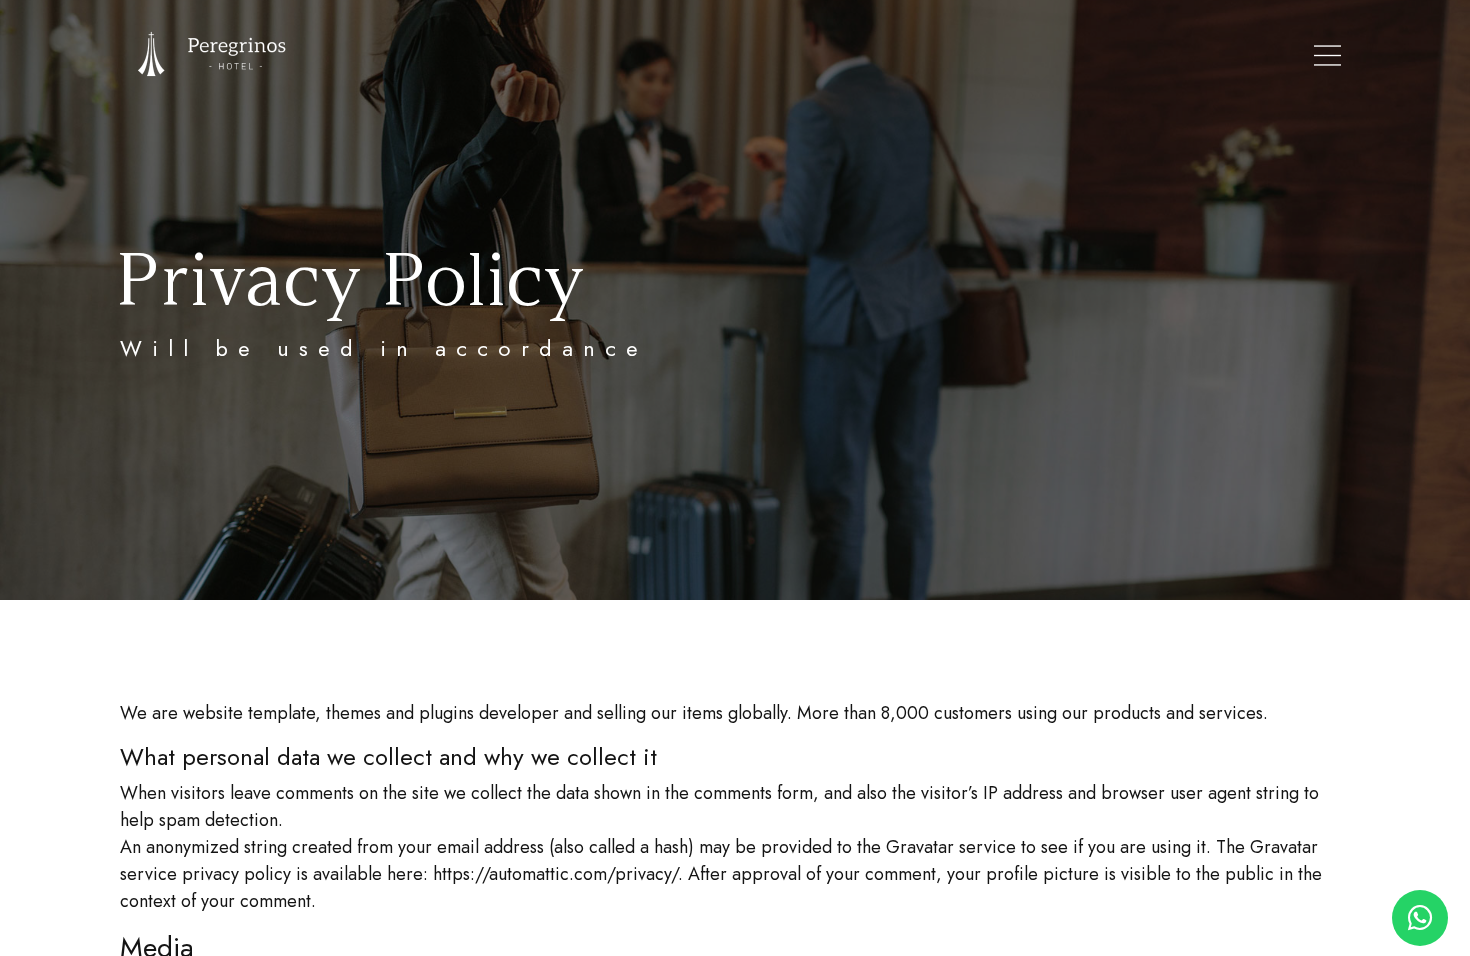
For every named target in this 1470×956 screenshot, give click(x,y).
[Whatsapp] (1420, 918)
